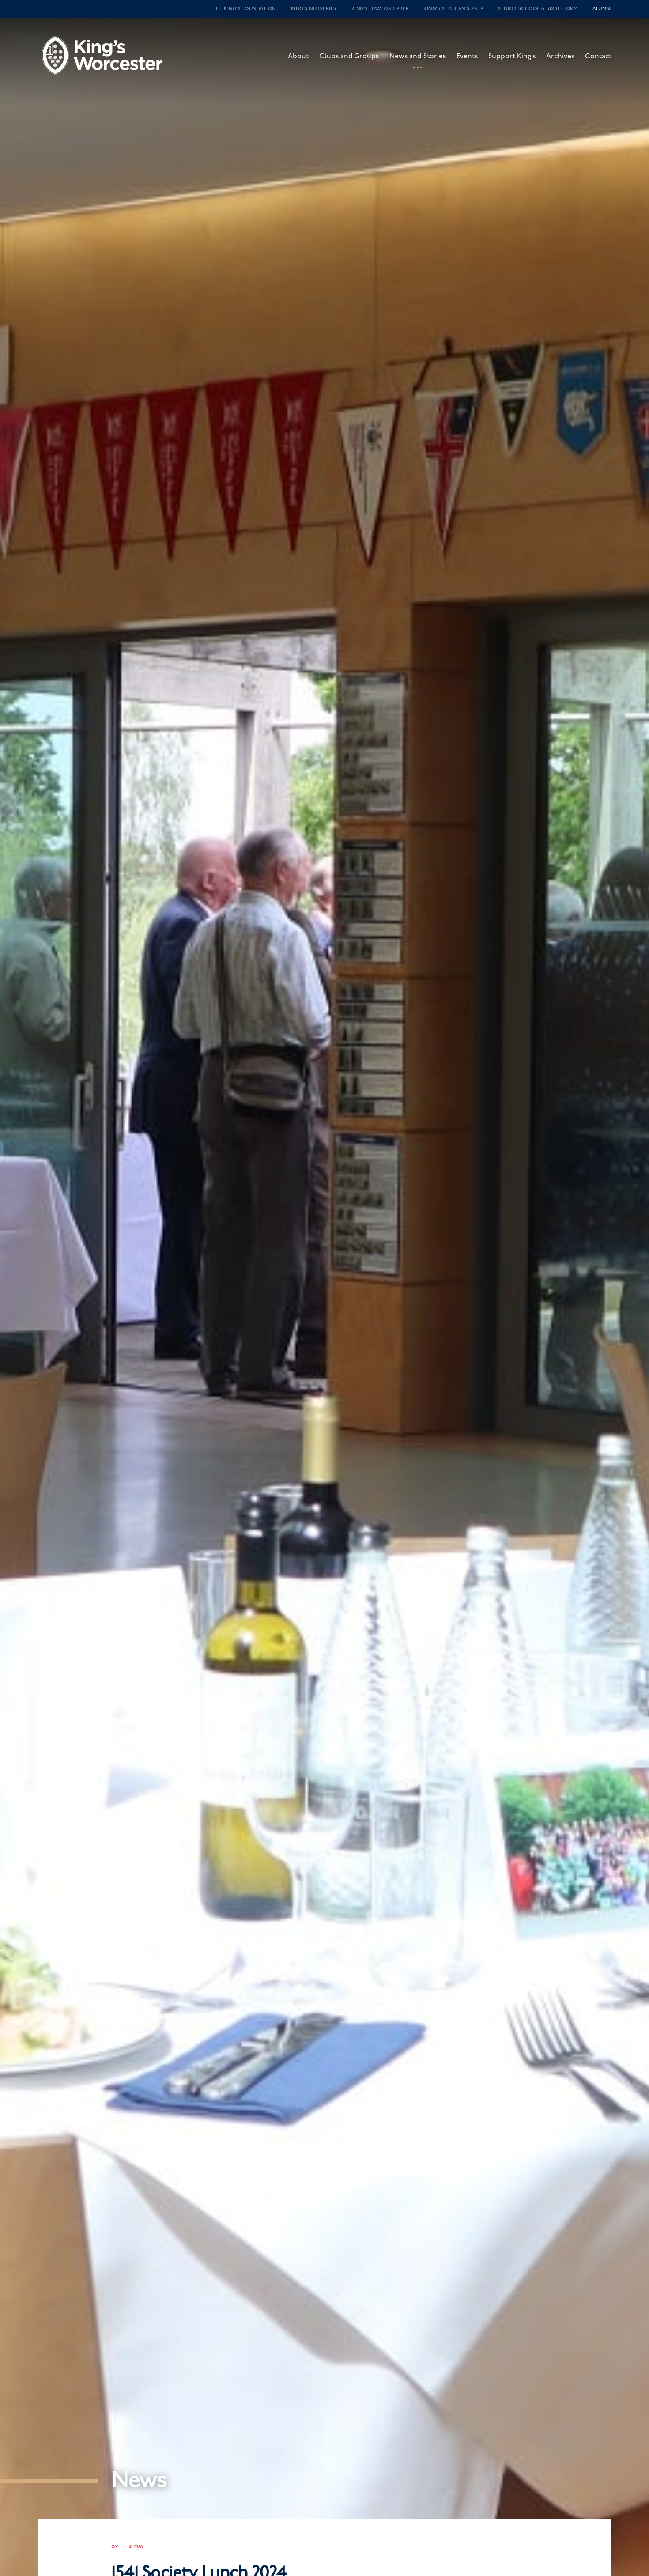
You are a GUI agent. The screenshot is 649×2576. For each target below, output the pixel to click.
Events (467, 56)
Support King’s (512, 56)
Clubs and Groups (349, 56)
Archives (560, 56)
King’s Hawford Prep (380, 9)
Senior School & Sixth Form (538, 9)
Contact (598, 56)
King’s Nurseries (314, 9)
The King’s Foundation (244, 9)
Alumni (602, 9)
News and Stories (418, 56)
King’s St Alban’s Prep (453, 9)
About (298, 56)
